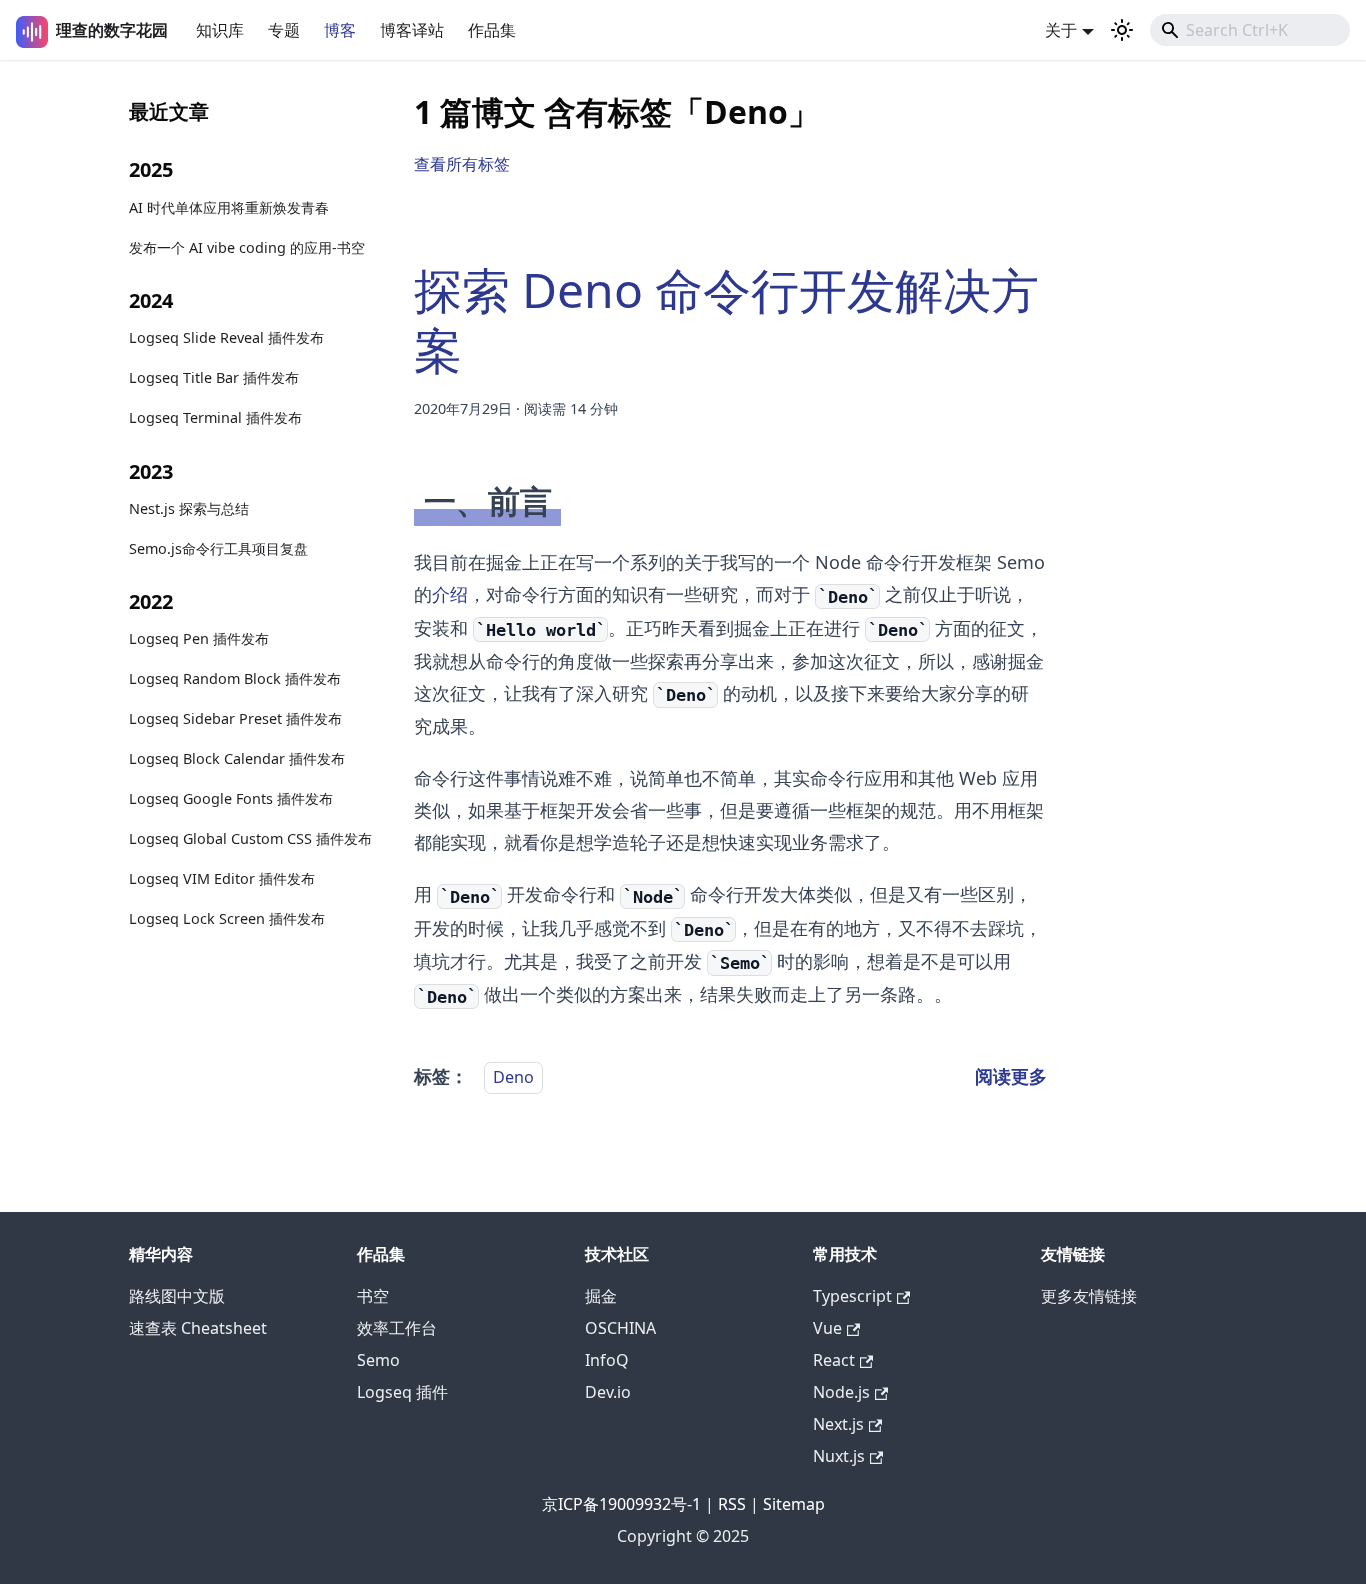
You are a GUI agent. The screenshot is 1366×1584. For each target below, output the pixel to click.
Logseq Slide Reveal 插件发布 (226, 337)
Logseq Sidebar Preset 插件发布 (235, 719)
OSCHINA (620, 1328)
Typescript (852, 1296)
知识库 (220, 30)
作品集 (492, 30)
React (834, 1360)
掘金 (601, 1296)
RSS (732, 1504)
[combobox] (1250, 30)
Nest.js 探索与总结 (189, 508)
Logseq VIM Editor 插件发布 (222, 879)
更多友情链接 (1089, 1296)
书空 (373, 1296)
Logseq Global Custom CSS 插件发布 (250, 839)
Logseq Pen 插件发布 (199, 639)
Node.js (841, 1392)
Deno (513, 1077)
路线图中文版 (177, 1296)
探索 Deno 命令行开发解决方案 (726, 319)
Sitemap (794, 1504)
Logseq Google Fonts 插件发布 (231, 799)
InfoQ (607, 1360)
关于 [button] (1061, 30)
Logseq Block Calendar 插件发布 (237, 759)
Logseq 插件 (402, 1392)
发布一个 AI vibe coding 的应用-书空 (247, 247)
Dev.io (608, 1392)
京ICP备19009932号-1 (621, 1504)
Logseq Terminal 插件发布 (215, 417)
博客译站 (412, 30)
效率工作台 (397, 1328)
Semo (378, 1360)
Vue (827, 1328)
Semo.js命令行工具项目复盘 (218, 548)
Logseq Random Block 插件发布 (235, 679)
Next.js (838, 1424)
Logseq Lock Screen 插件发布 (227, 919)
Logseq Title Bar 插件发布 (214, 377)
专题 (284, 30)
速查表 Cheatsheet (198, 1328)
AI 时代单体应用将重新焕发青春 (229, 207)
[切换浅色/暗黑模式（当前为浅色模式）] (1122, 30)
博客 (340, 30)
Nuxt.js (839, 1456)
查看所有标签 (462, 164)
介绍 (450, 594)
